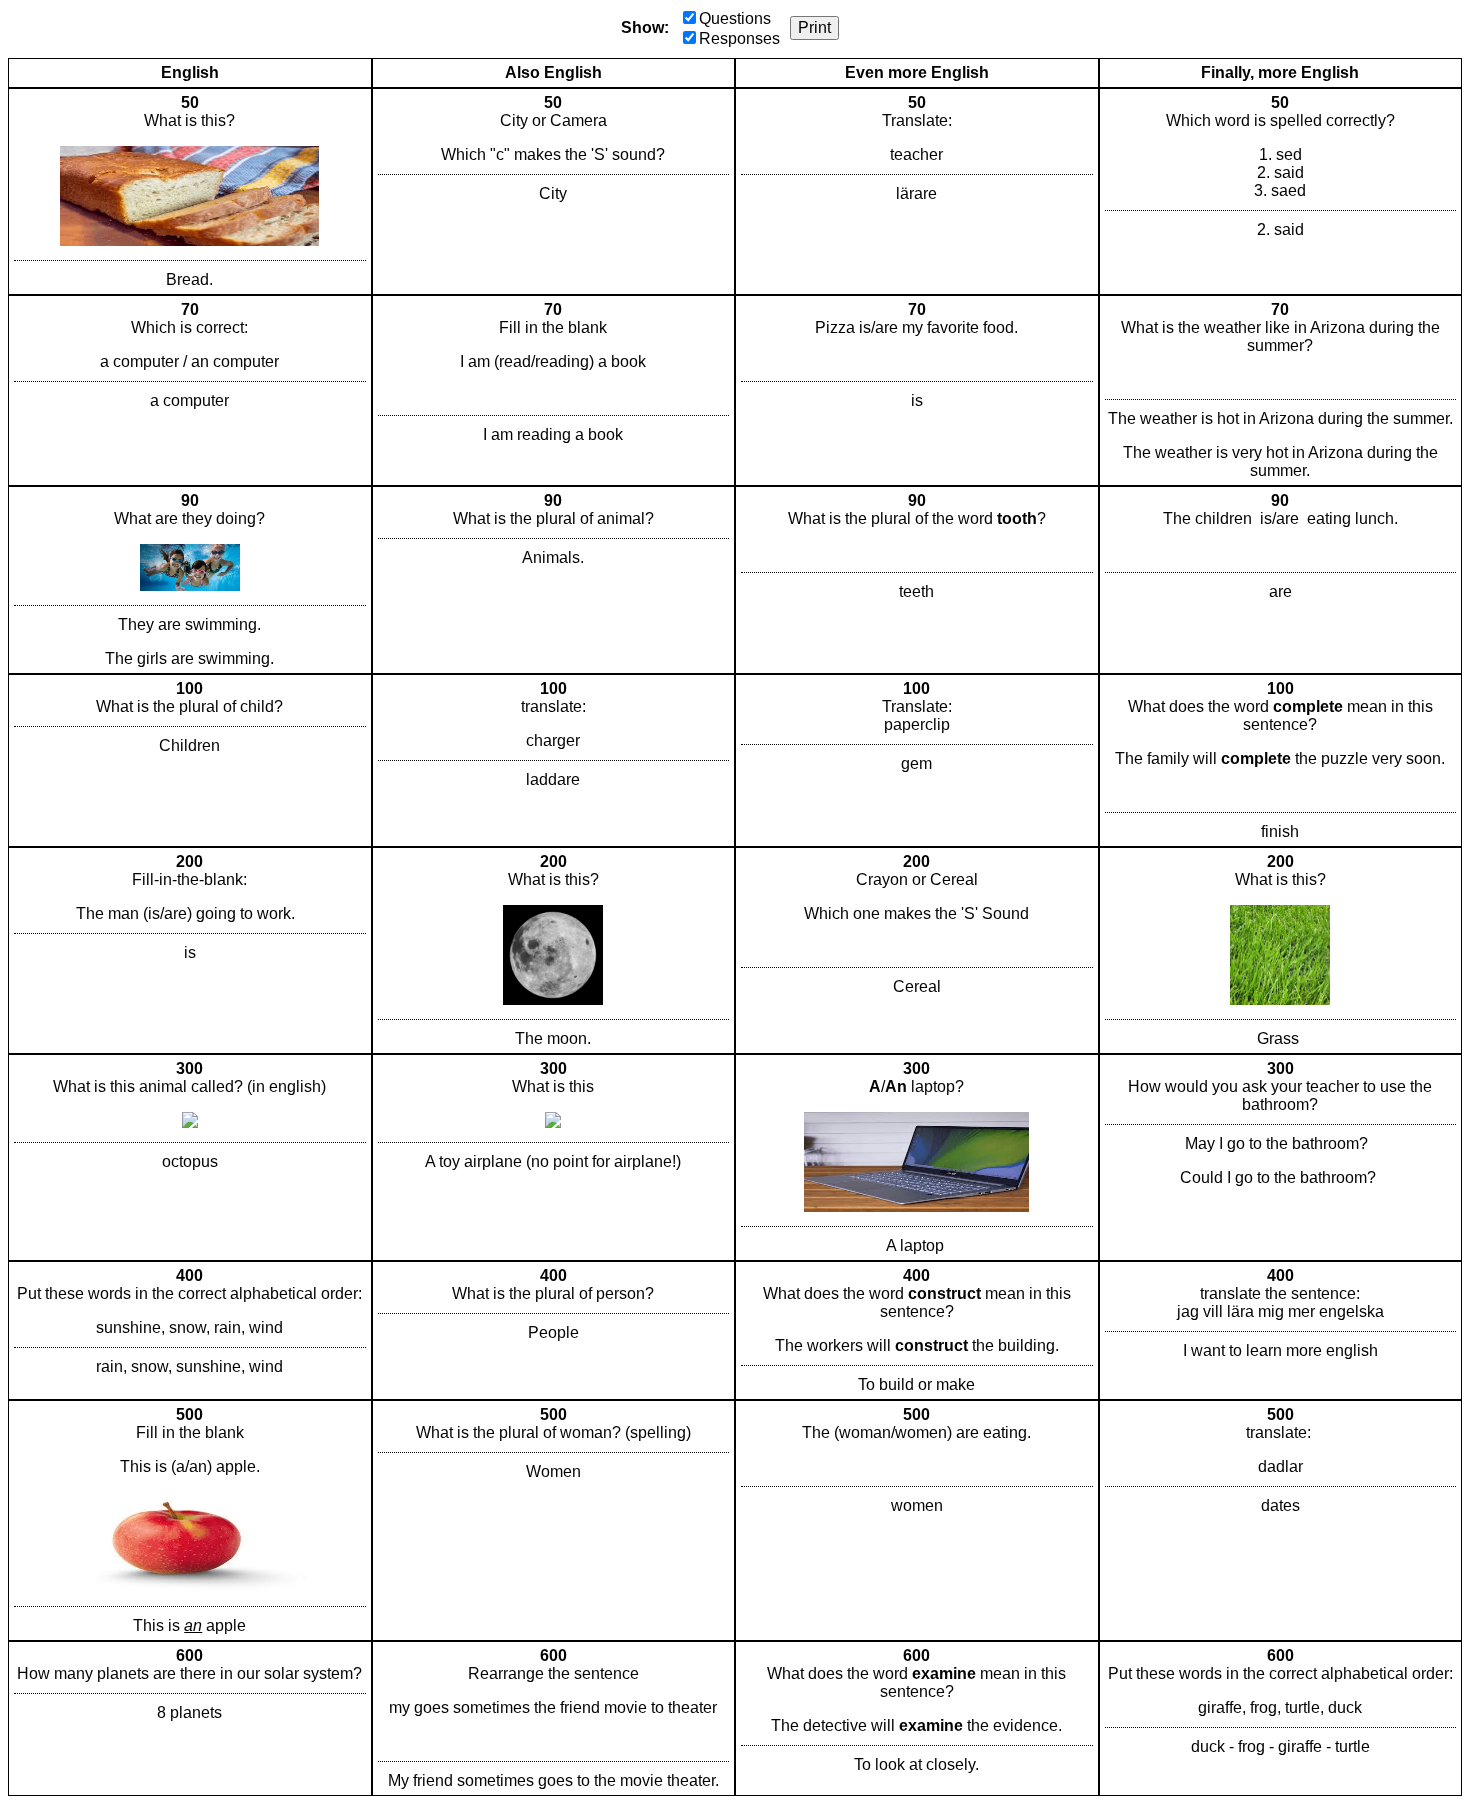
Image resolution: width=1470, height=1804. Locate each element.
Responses (739, 38)
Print (814, 27)
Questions (735, 18)
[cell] (190, 191)
